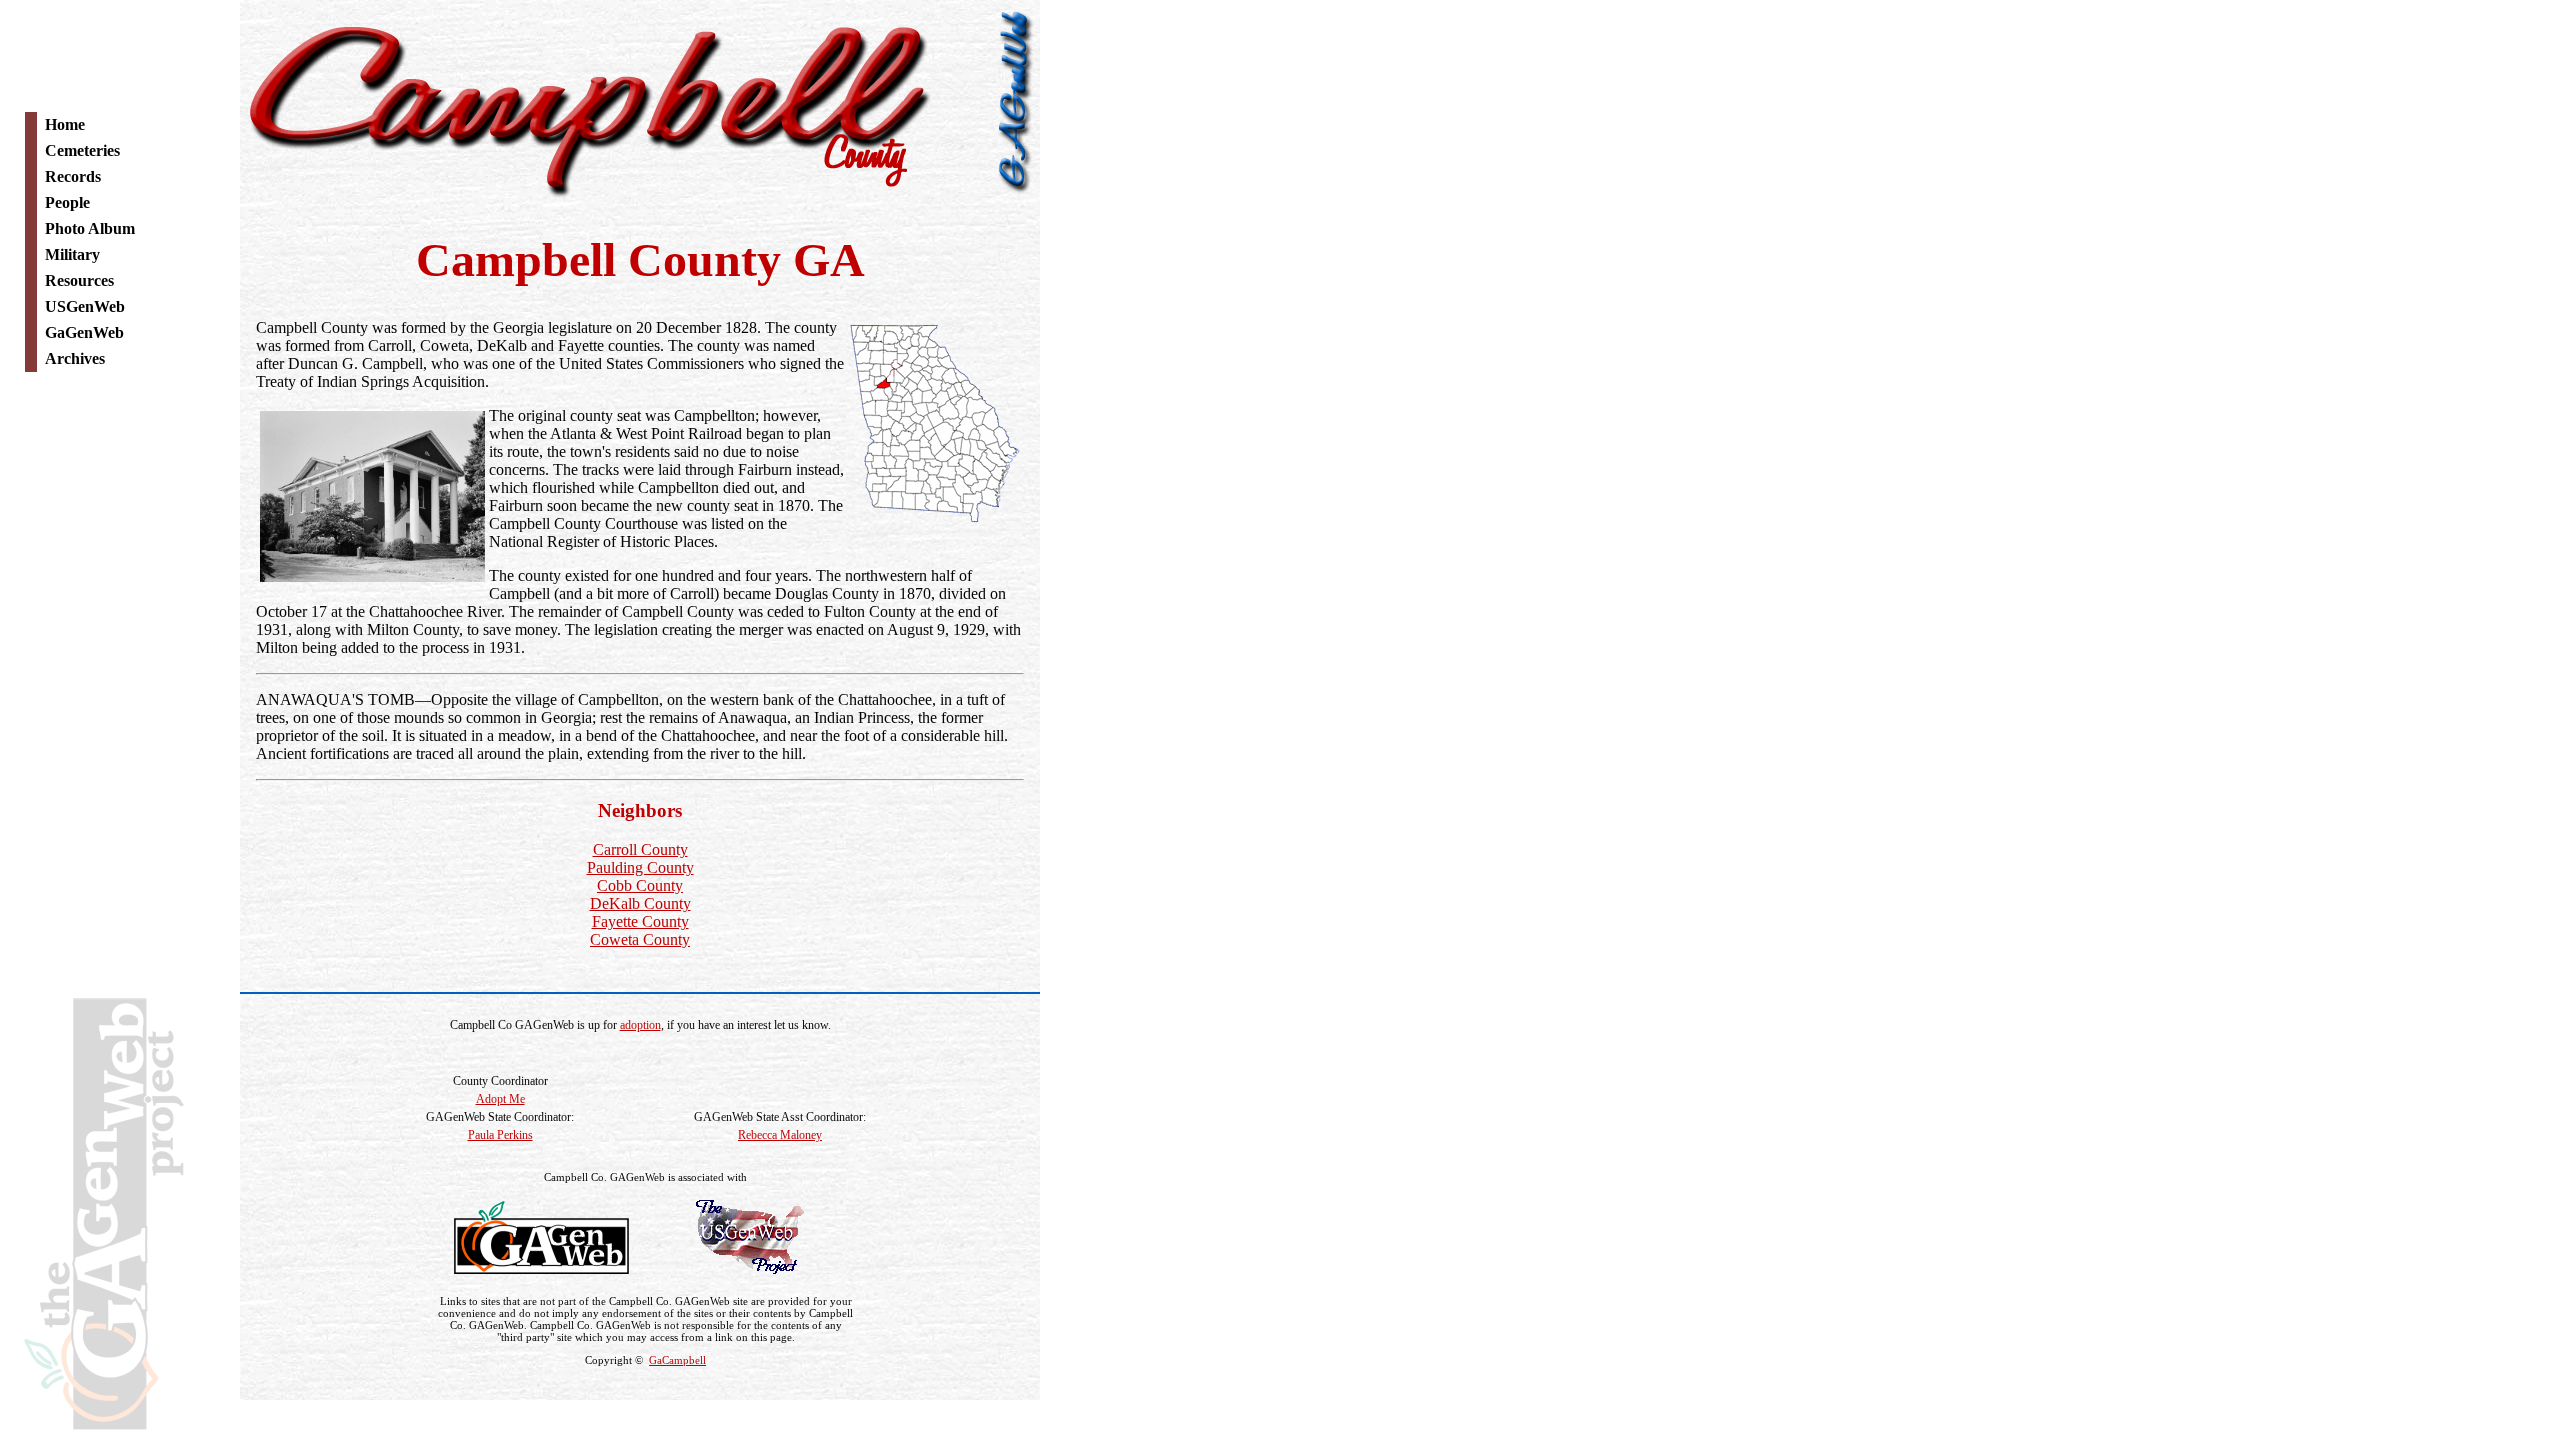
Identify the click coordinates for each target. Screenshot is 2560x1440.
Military (72, 254)
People (67, 202)
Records (73, 176)
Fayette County (640, 921)
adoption (640, 1025)
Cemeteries (82, 150)
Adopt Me (500, 1099)
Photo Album (90, 228)
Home (65, 124)
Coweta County (640, 939)
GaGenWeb (84, 332)
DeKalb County (640, 903)
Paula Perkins (500, 1135)
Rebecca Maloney (780, 1135)
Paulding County (640, 867)
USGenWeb (85, 306)
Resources (79, 280)
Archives (75, 358)
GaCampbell (677, 1360)
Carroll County (640, 849)
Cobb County (640, 885)
